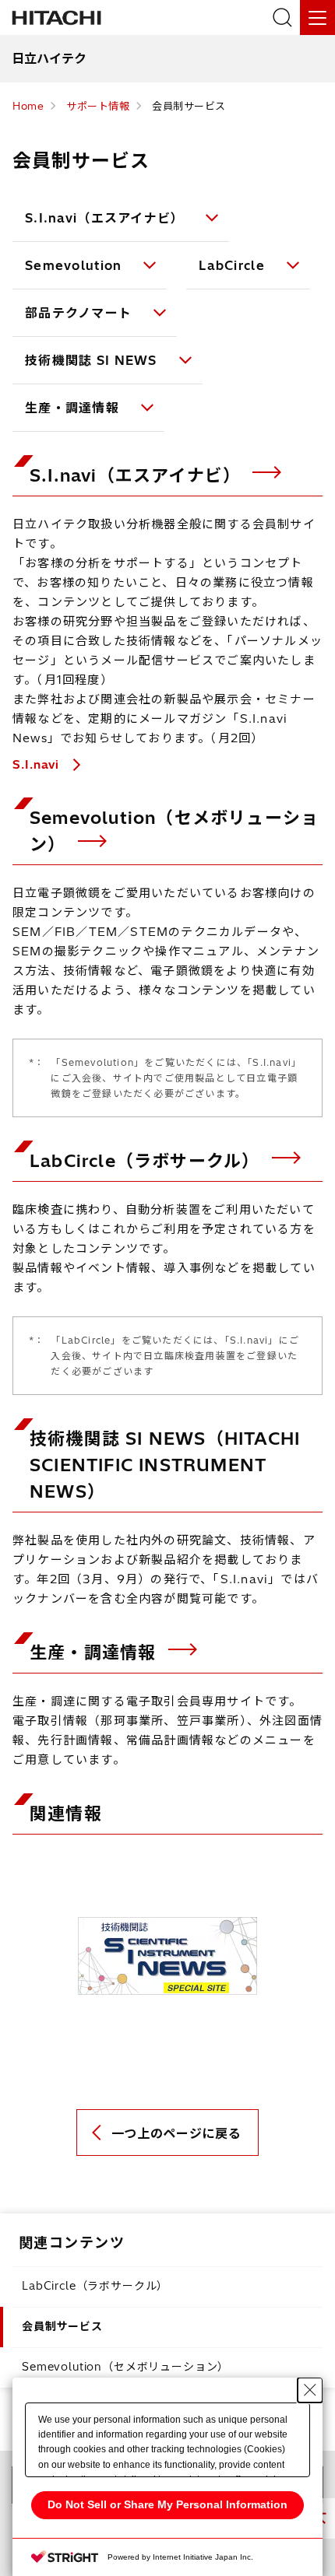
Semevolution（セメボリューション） (125, 2367)
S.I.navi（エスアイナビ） (104, 218)
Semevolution (73, 265)
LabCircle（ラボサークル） (148, 1161)
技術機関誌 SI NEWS (91, 360)
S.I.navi (38, 764)
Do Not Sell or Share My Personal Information (167, 2504)
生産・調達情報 (72, 408)
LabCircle (232, 265)
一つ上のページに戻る (176, 2133)
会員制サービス (62, 2326)
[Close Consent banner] (310, 2390)
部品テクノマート (78, 313)
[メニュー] (317, 18)
